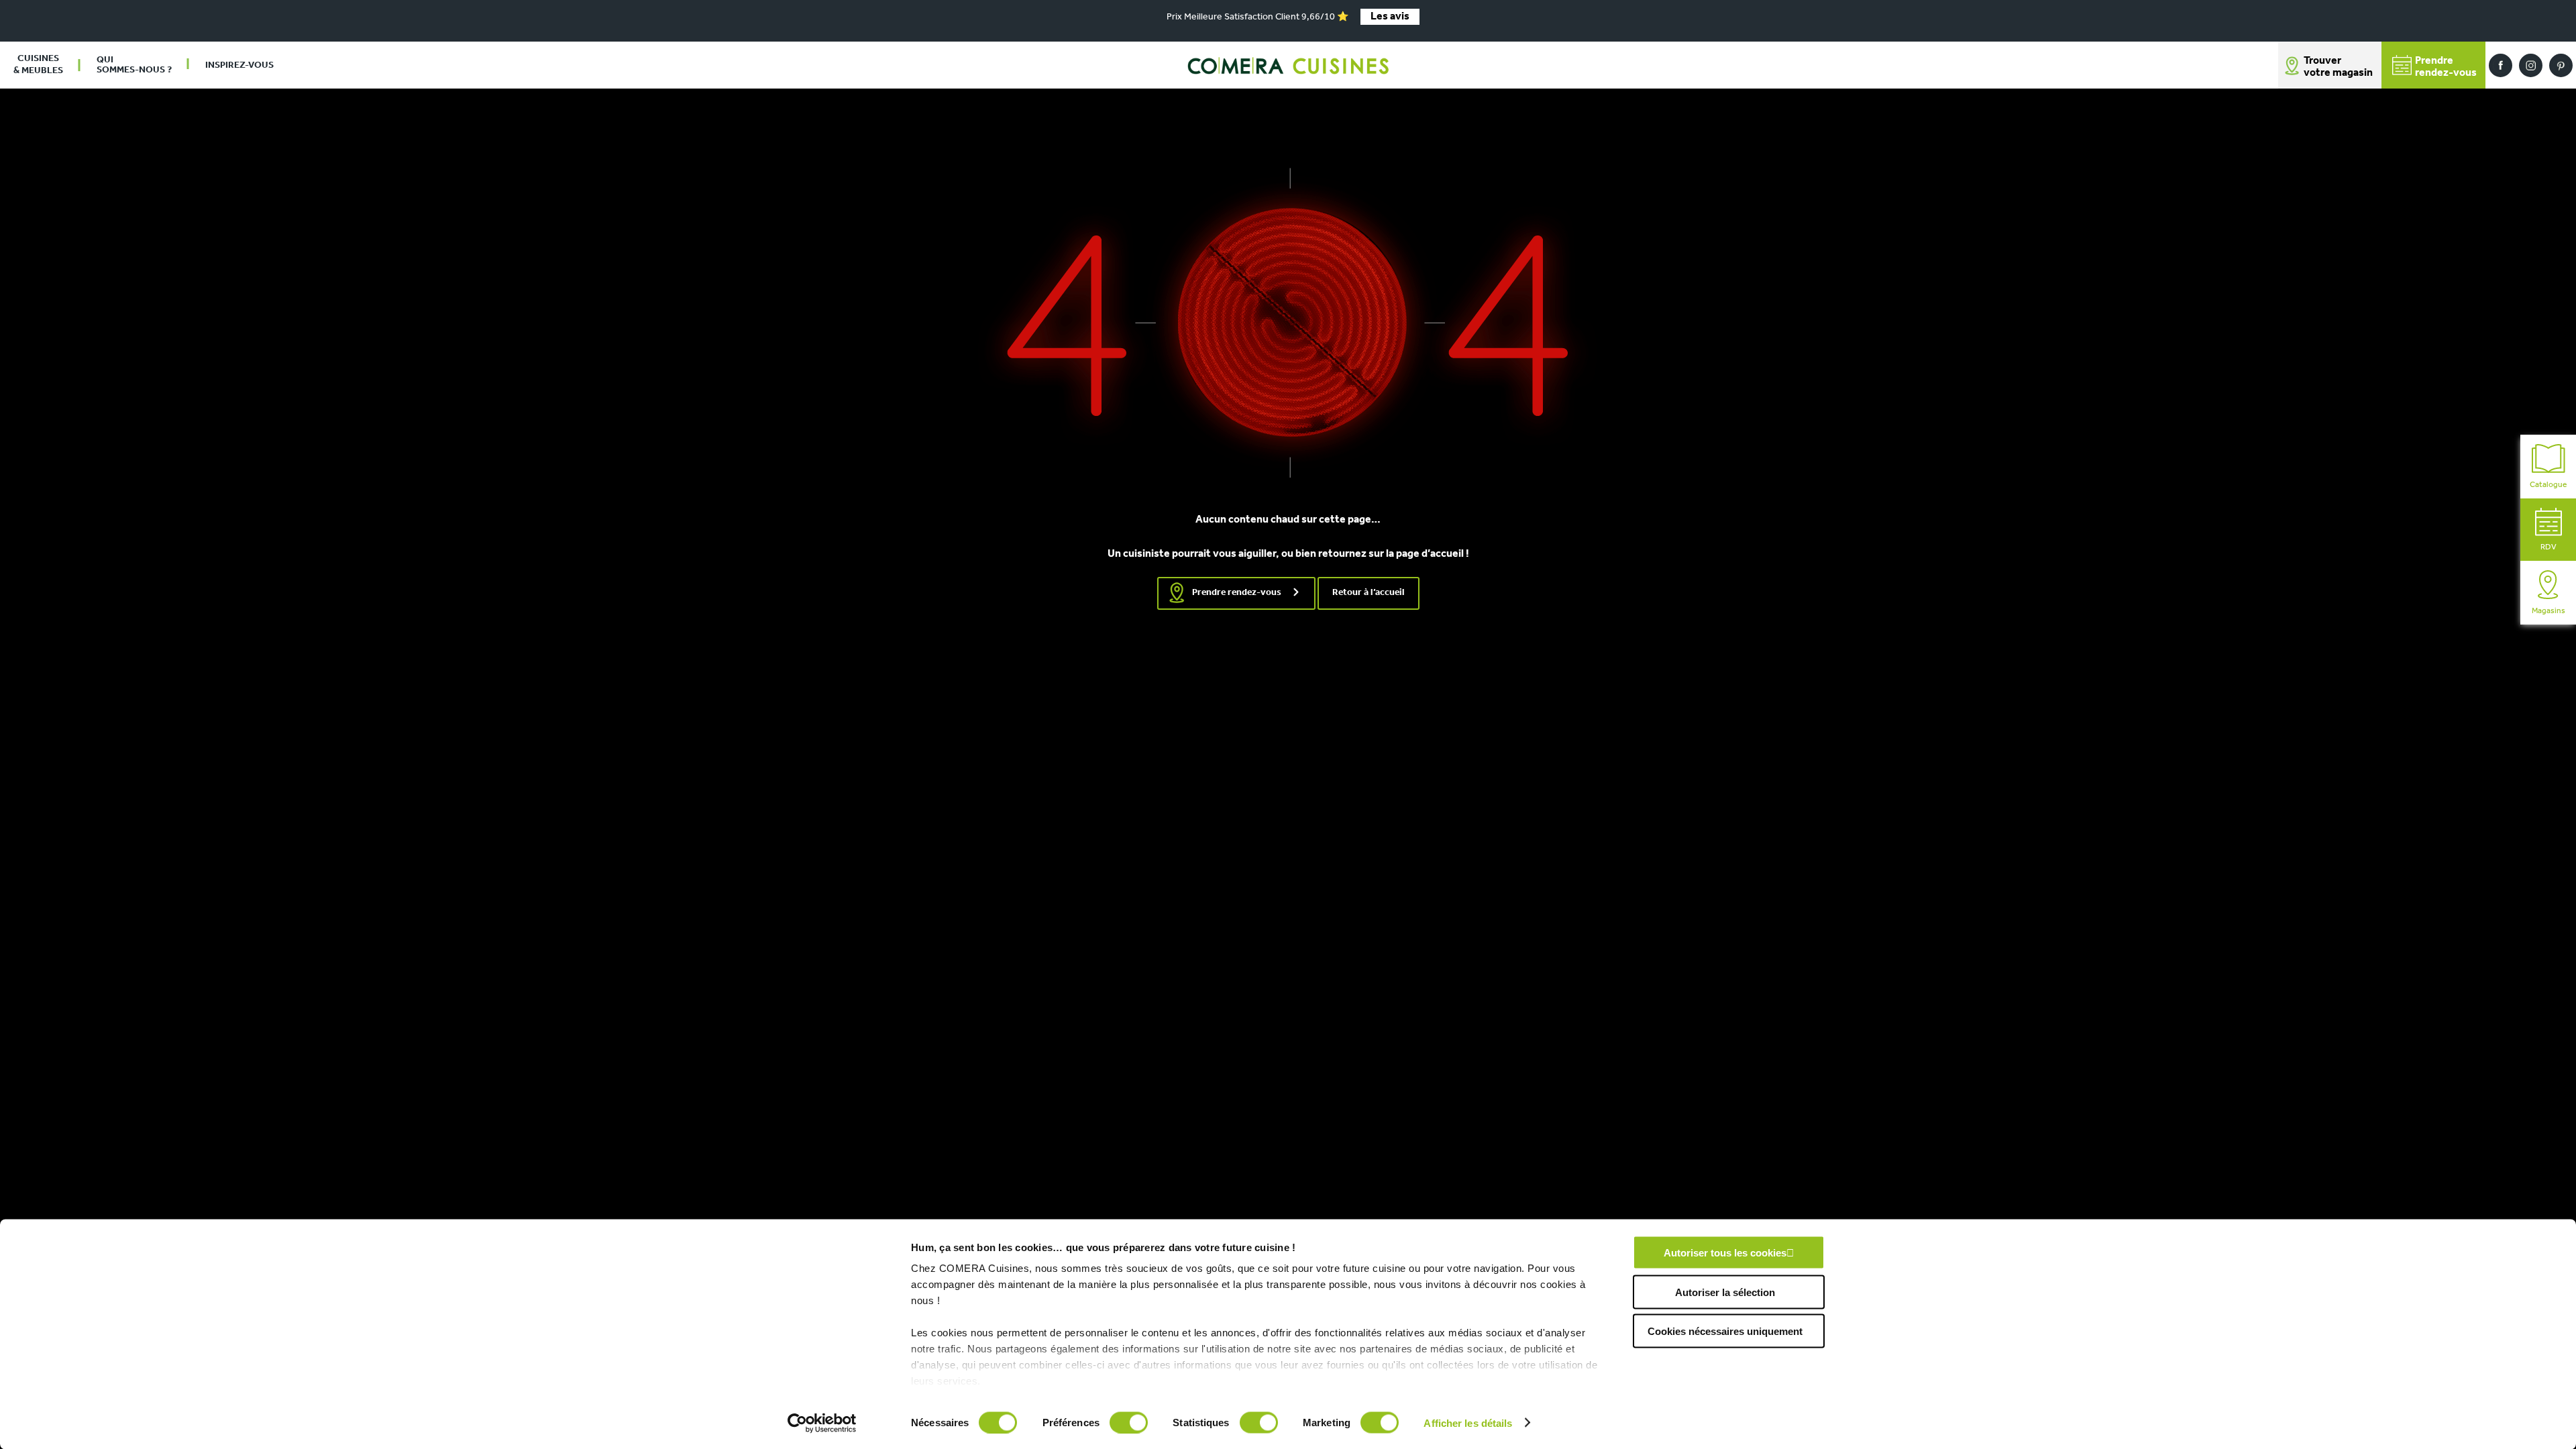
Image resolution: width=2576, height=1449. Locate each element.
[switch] (1129, 1422)
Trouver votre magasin (2338, 67)
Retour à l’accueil (1368, 593)
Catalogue (2548, 485)
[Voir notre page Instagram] (2531, 65)
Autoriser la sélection (1725, 1292)
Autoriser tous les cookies (1725, 1253)
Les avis (1390, 17)
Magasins (2548, 611)
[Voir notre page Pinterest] (2561, 65)
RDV (2548, 547)
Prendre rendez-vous (1237, 593)
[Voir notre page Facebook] (2501, 65)
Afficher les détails (1468, 1423)
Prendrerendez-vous (2446, 67)
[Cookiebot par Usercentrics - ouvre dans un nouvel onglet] (822, 1423)
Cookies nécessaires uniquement (1725, 1331)
